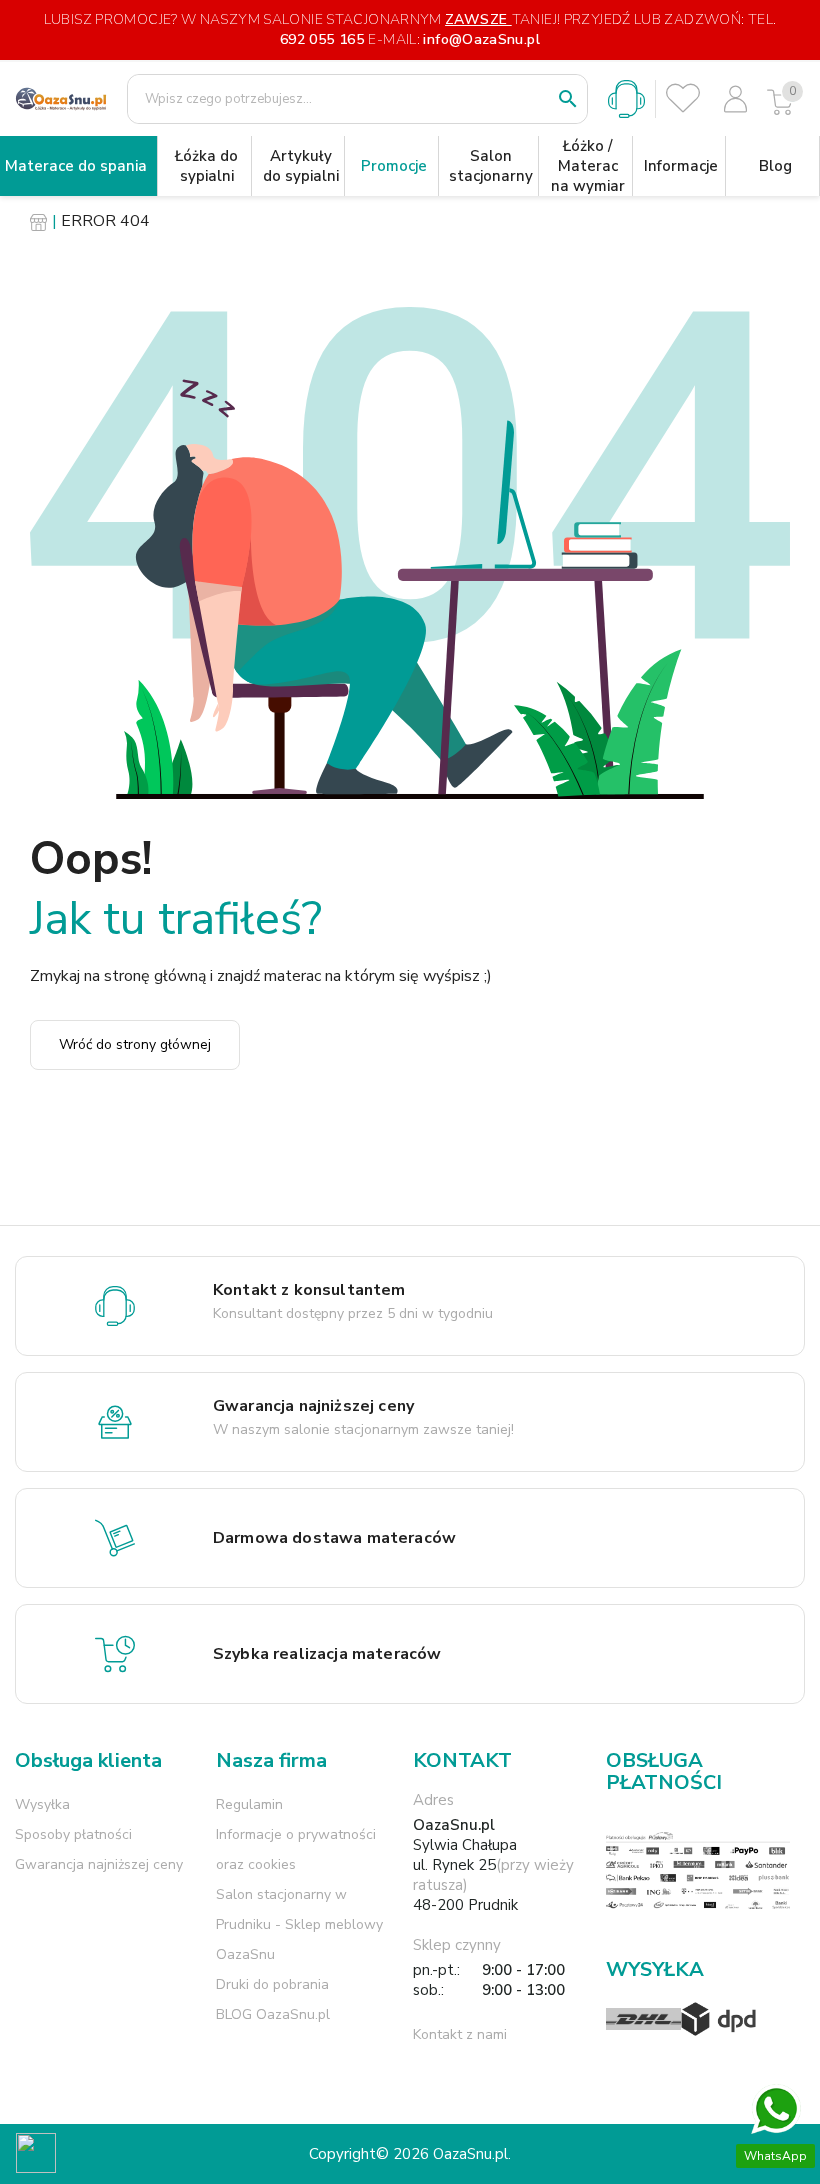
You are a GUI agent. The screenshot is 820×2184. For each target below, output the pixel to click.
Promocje (394, 166)
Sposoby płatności (73, 1834)
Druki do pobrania (272, 1984)
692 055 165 (322, 39)
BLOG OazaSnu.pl (273, 2014)
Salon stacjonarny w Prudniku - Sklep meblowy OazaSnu (299, 1924)
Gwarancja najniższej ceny (99, 1864)
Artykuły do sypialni (301, 166)
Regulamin (249, 1804)
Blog (775, 166)
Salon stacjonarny (491, 166)
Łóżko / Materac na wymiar (588, 166)
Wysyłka (42, 1804)
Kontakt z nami (460, 2034)
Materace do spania (76, 166)
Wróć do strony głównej (135, 1044)
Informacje (681, 166)
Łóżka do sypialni (206, 166)
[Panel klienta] (735, 99)
